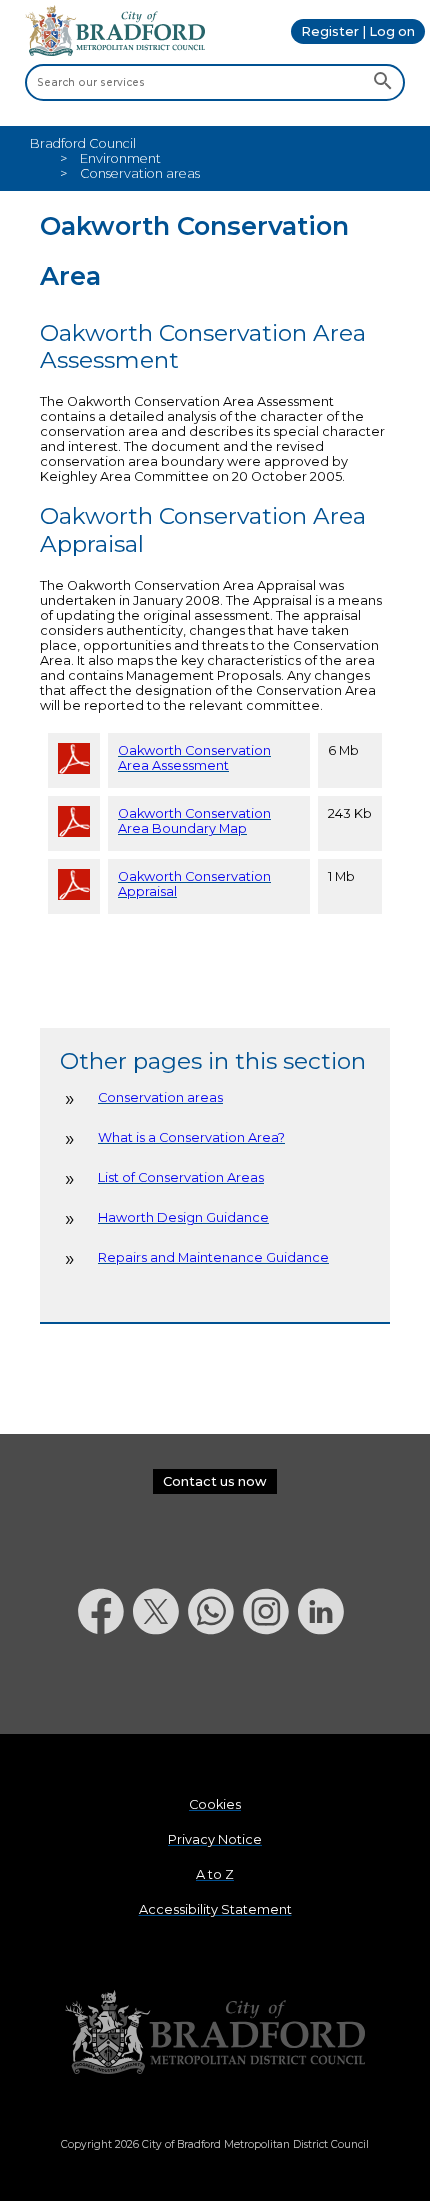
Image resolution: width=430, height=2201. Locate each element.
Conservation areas (160, 1097)
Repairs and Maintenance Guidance (213, 1257)
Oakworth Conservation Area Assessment (194, 758)
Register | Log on (358, 31)
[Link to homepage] (215, 2033)
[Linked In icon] (325, 1686)
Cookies (215, 1804)
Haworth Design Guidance (183, 1217)
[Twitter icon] (160, 1686)
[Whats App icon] (215, 1686)
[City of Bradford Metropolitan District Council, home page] (115, 51)
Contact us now (215, 1481)
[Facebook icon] (105, 1686)
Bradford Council (83, 143)
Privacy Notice (215, 1839)
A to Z (215, 1874)
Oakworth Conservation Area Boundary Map (194, 821)
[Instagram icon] (270, 1686)
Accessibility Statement (215, 1909)
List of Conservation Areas (181, 1177)
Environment (120, 158)
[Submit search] (382, 82)
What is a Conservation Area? (191, 1137)
